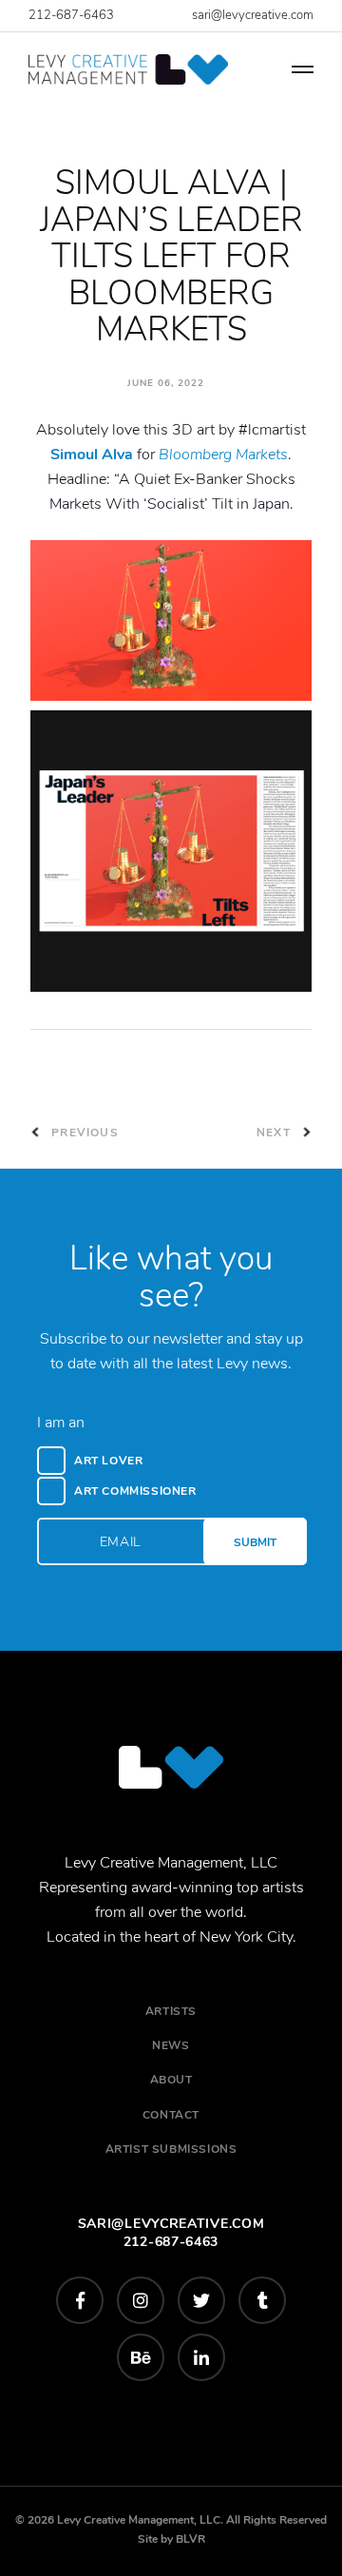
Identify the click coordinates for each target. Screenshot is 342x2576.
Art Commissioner (135, 1491)
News (171, 2045)
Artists (171, 2011)
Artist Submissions (171, 2149)
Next (275, 1133)
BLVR (190, 2539)
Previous (83, 1133)
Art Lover (108, 1461)
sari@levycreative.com (253, 15)
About (171, 2080)
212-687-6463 (71, 15)
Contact (171, 2115)
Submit (255, 1542)
